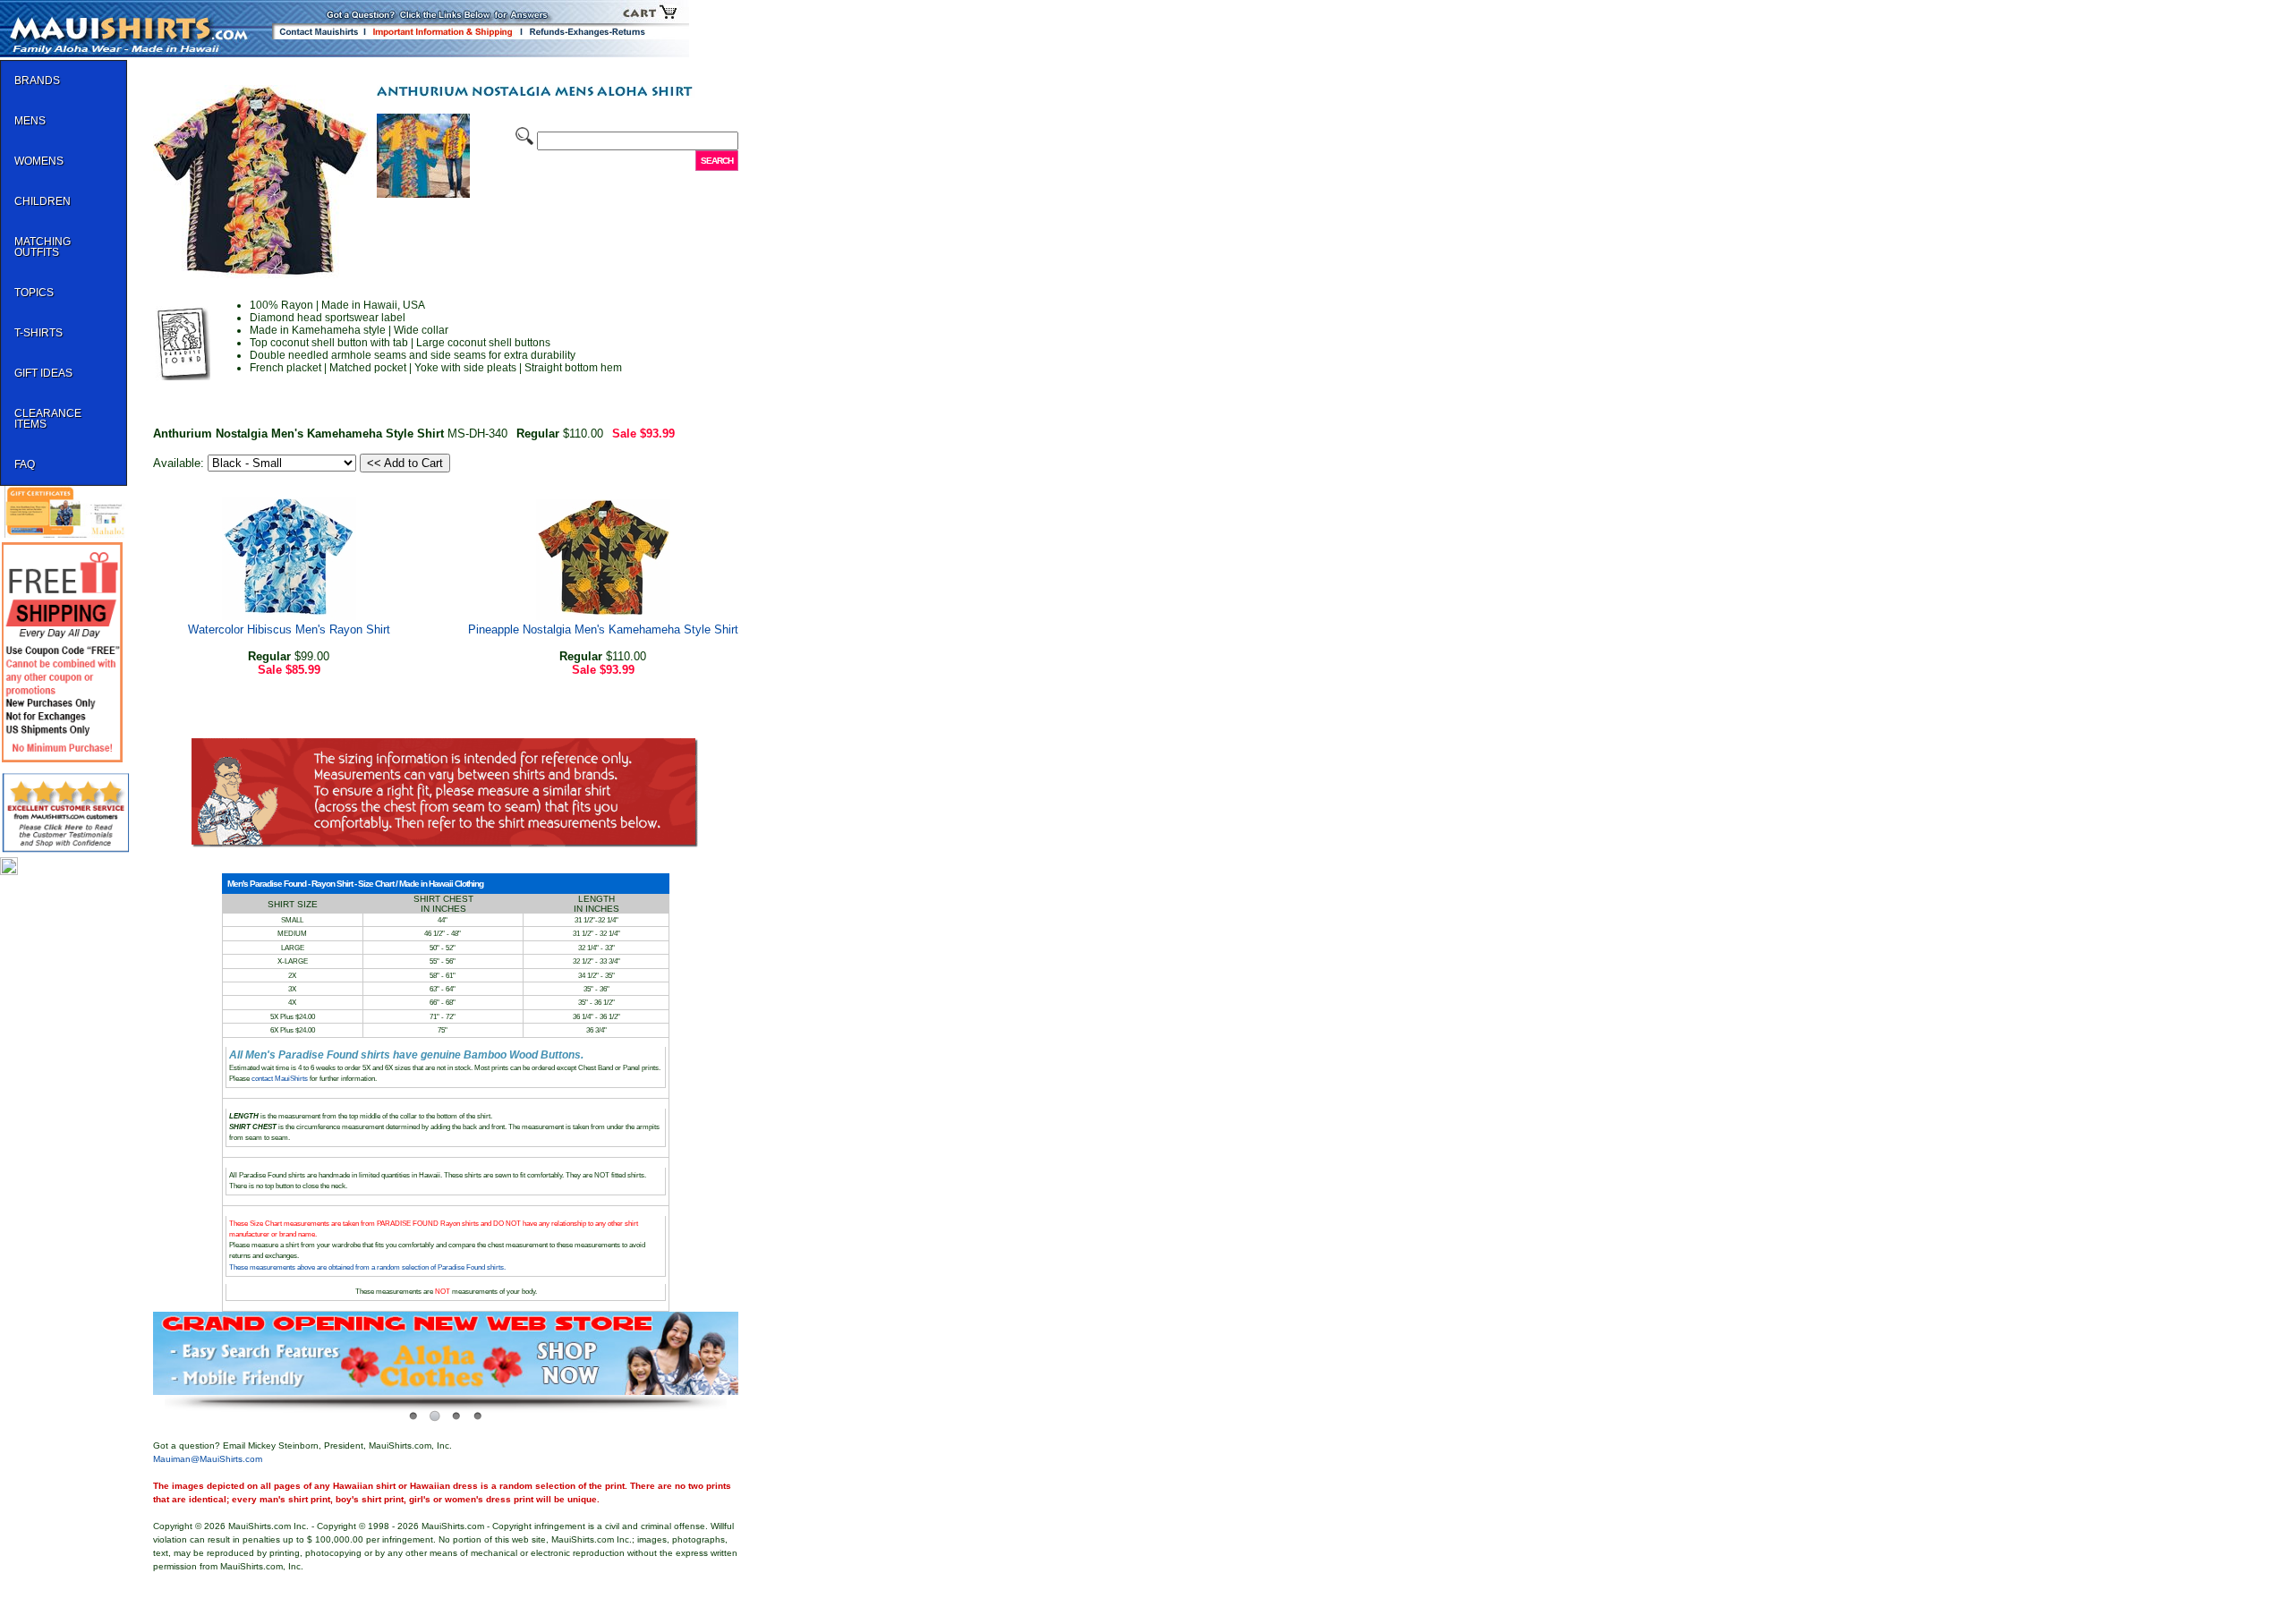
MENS (30, 121)
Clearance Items (48, 419)
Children (43, 201)
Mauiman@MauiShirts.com (208, 1459)
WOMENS (39, 161)
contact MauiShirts (281, 1079)
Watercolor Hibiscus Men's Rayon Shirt (289, 629)
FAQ (25, 464)
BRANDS (37, 81)
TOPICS (34, 293)
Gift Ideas (43, 373)
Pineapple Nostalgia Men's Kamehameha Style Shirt (603, 629)
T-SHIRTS (38, 333)
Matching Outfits (43, 247)
